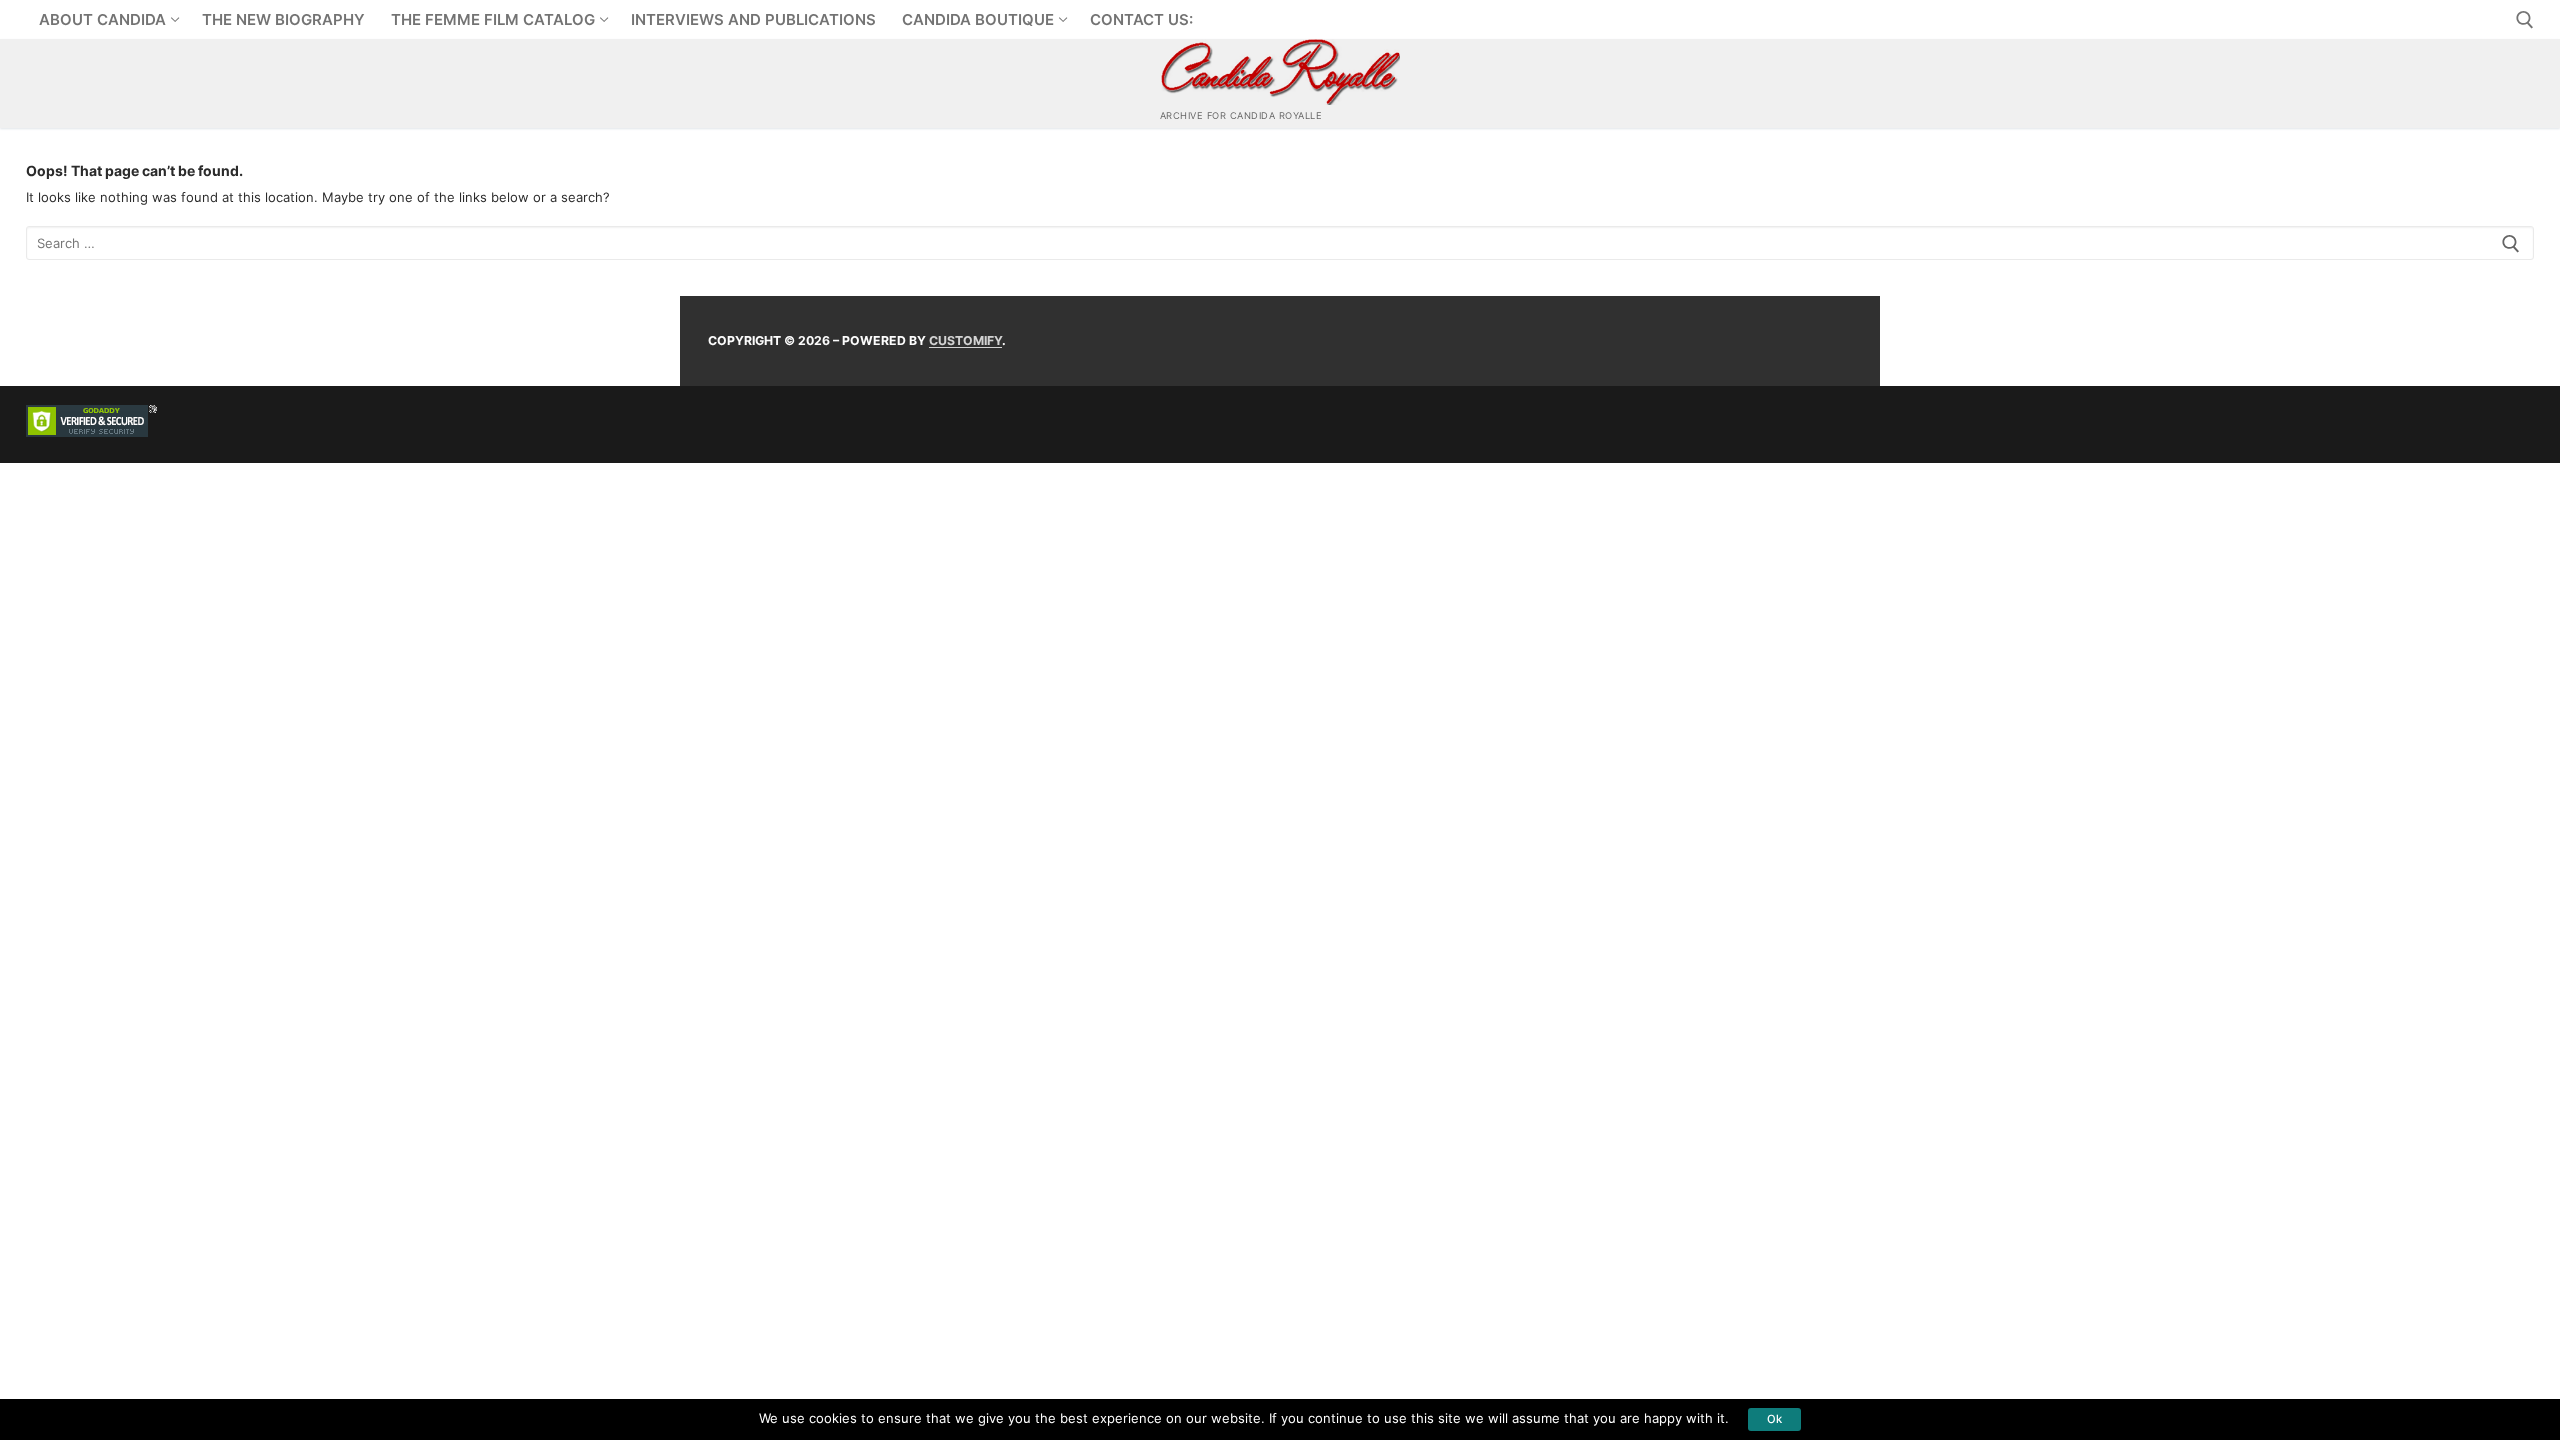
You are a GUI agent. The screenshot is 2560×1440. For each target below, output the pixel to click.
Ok (1774, 1419)
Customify (965, 340)
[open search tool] (2525, 20)
